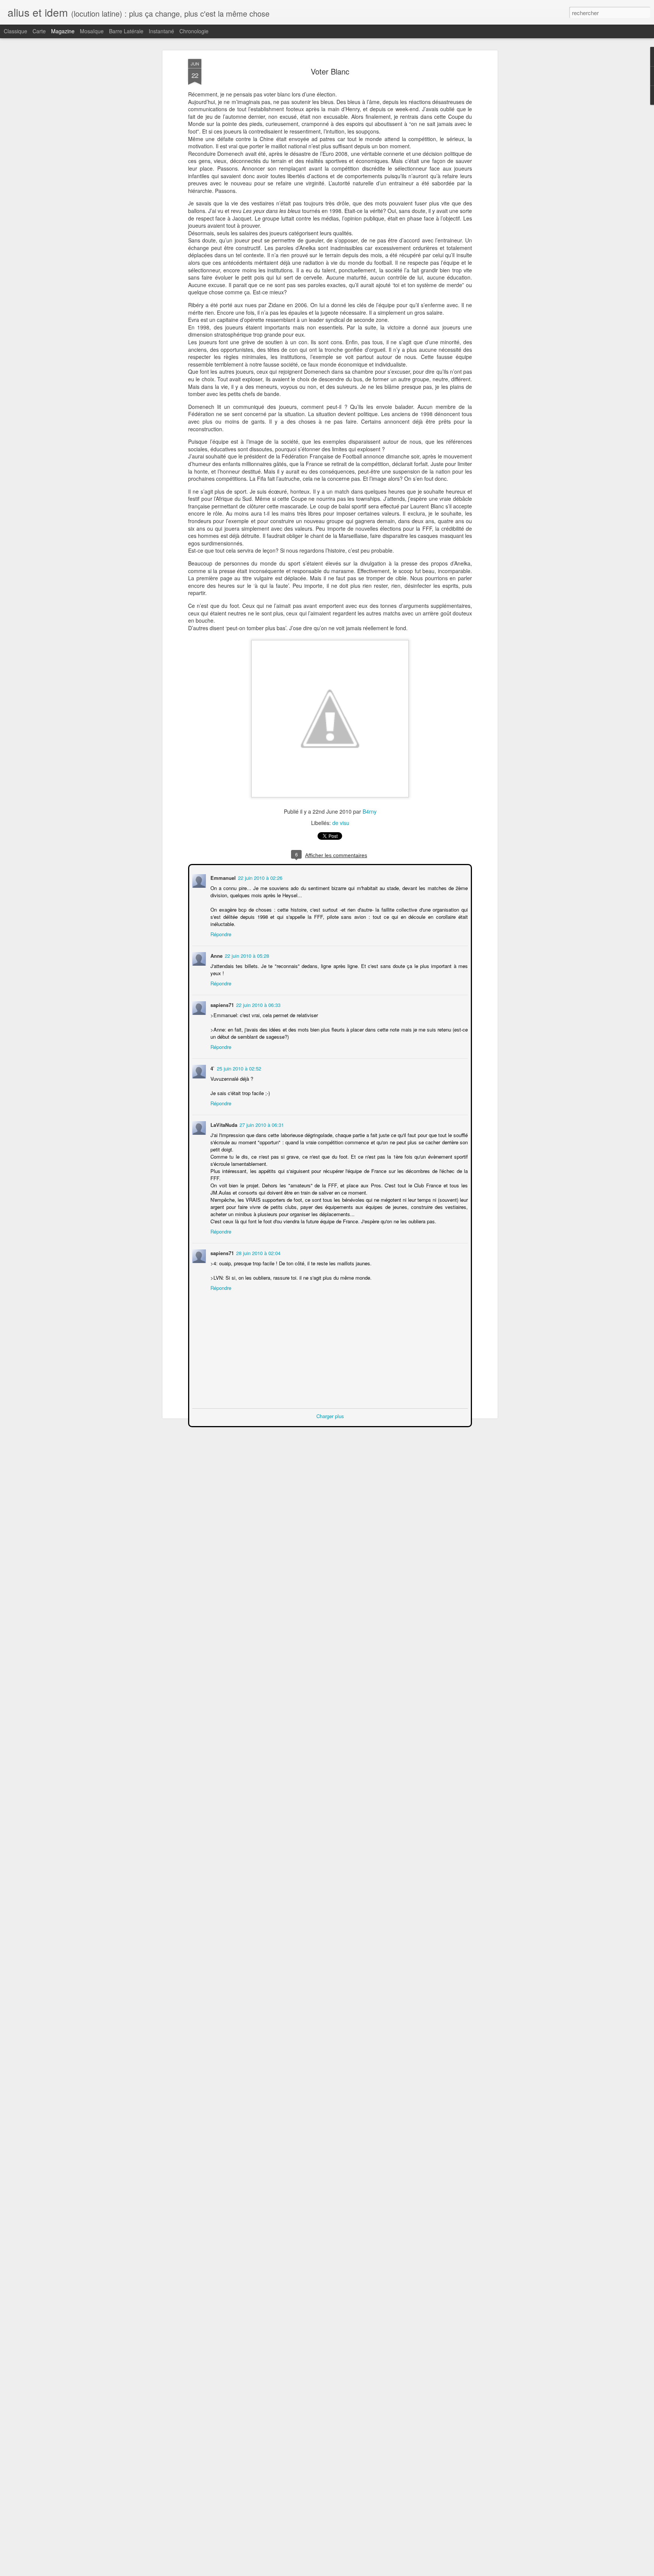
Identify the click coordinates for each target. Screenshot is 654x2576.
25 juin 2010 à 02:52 (238, 1060)
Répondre (220, 926)
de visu (341, 823)
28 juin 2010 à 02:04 (258, 1245)
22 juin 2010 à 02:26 (259, 877)
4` (212, 1060)
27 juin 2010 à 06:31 (261, 1117)
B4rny (370, 811)
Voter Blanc (330, 71)
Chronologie (194, 31)
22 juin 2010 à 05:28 (246, 948)
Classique (16, 31)
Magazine (63, 31)
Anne (216, 948)
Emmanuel (222, 877)
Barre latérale (126, 31)
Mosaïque (92, 31)
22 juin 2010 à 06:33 (258, 997)
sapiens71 (221, 997)
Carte (39, 31)
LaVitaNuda (223, 1117)
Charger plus (330, 1408)
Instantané (161, 31)
